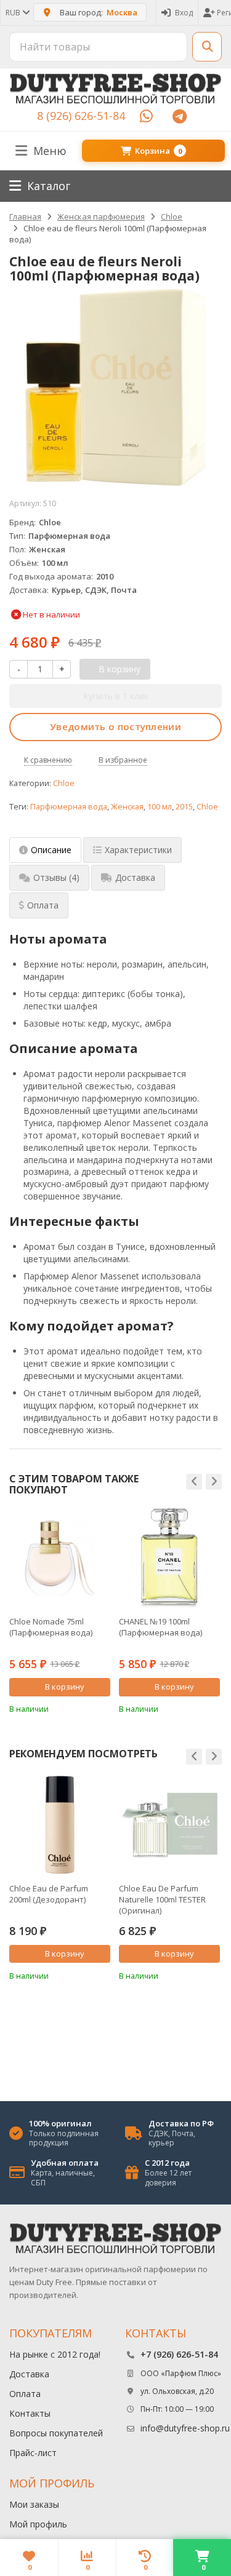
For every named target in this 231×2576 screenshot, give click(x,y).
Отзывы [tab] (56, 877)
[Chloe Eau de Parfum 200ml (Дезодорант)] (60, 1825)
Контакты (30, 2413)
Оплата (25, 2394)
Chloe (64, 783)
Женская (127, 807)
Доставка (29, 2374)
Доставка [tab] (135, 877)
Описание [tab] (51, 850)
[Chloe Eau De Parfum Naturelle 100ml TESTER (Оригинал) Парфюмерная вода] (169, 1825)
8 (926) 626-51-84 (81, 116)
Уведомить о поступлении (115, 726)
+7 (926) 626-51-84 (179, 2354)
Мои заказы (34, 2504)
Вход (184, 13)
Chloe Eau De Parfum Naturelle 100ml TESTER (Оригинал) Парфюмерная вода (162, 1899)
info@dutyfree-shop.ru (185, 2428)
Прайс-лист (33, 2453)
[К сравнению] (84, 1708)
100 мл (160, 807)
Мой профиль (38, 2524)
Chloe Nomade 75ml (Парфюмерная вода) (51, 1627)
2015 (184, 807)
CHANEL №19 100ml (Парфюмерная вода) (160, 1627)
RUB (14, 13)
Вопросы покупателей (56, 2433)
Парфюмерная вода (69, 807)
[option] (60, 1611)
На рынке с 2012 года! (55, 2354)
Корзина (158, 151)
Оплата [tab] (43, 905)
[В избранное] (103, 1708)
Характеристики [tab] (138, 850)
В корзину (65, 1687)
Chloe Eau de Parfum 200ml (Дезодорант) (49, 1894)
